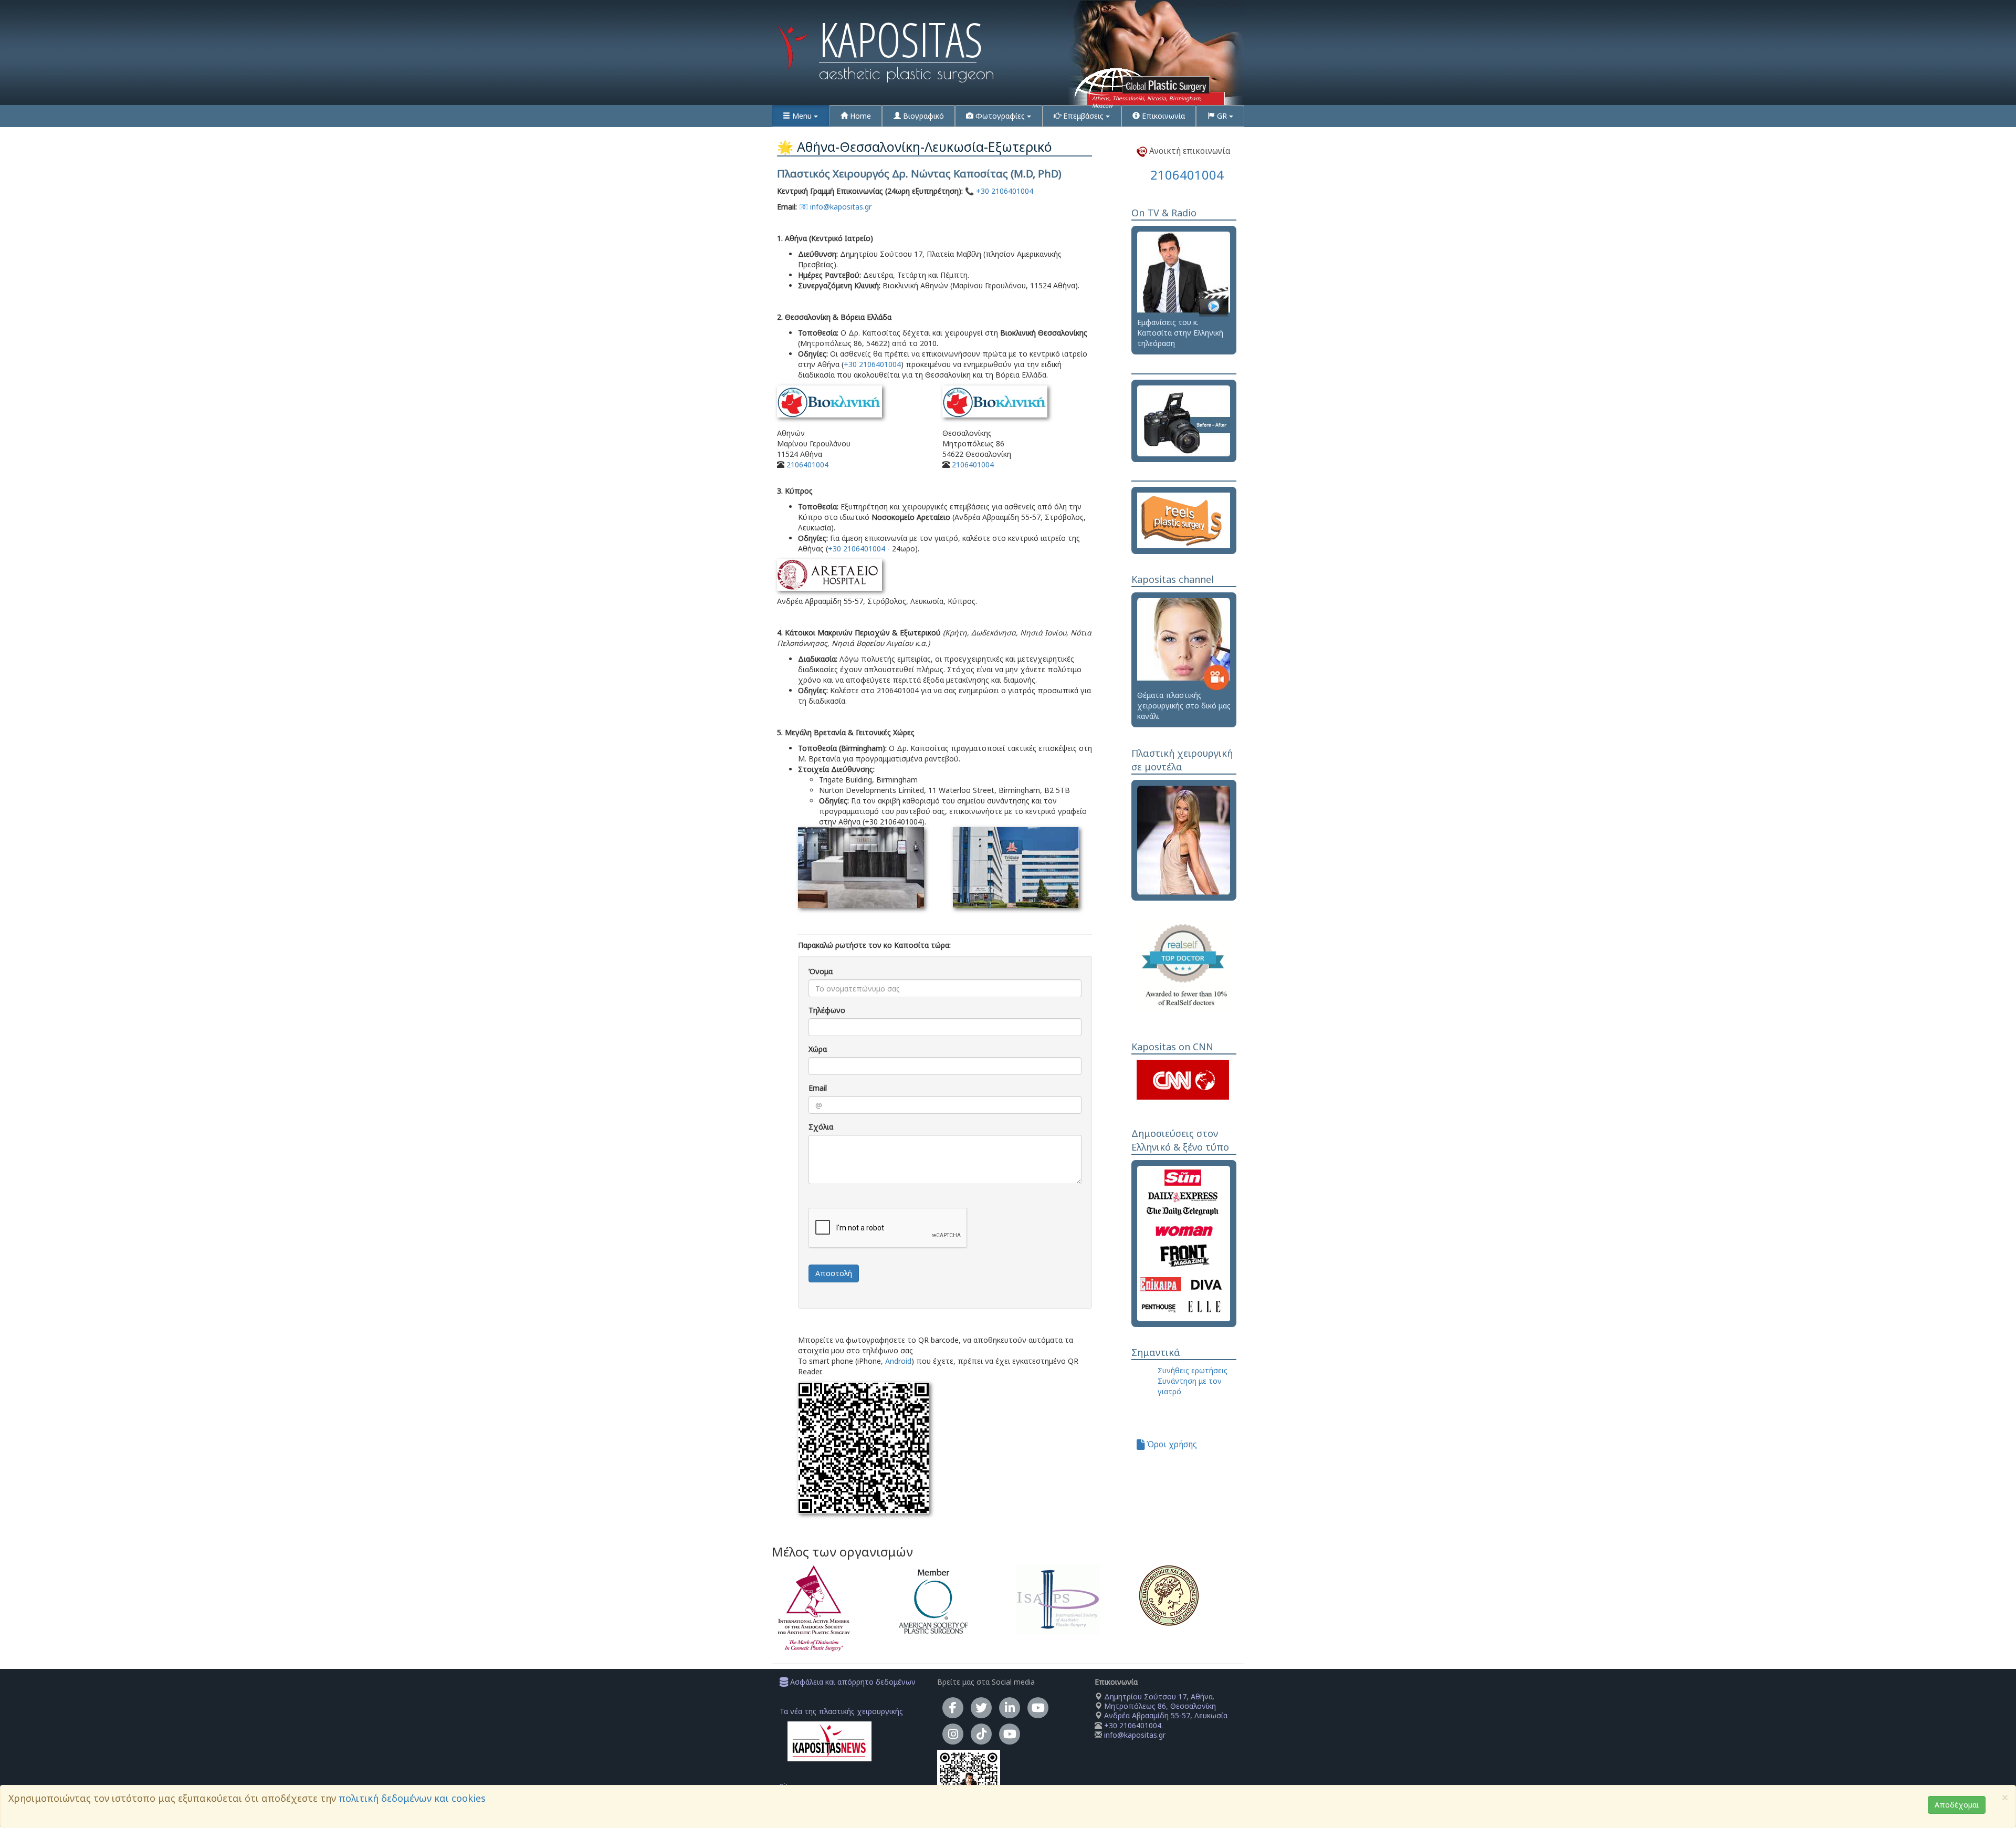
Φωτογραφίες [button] (1000, 116)
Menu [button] (802, 116)
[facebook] (953, 1708)
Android (898, 1361)
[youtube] (1038, 1708)
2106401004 (807, 464)
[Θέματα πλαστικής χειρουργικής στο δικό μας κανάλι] (1184, 644)
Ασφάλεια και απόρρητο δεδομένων (852, 1682)
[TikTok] (981, 1734)
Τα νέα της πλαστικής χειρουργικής (841, 1711)
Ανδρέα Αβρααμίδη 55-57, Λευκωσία (1166, 1715)
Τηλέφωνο (827, 1010)
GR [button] (1222, 116)
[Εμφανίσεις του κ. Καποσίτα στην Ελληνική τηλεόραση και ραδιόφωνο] (1184, 273)
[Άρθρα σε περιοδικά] (1184, 1243)
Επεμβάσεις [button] (1083, 116)
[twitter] (981, 1708)
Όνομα (821, 971)
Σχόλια (821, 1127)
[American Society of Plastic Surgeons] (947, 1601)
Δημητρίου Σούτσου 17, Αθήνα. (1158, 1696)
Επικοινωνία (1162, 116)
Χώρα (818, 1049)
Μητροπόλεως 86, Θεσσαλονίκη (1160, 1706)
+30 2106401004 (1005, 191)
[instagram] (953, 1734)
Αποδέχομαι (1957, 1805)
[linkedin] (1010, 1708)
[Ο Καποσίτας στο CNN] (1183, 1079)
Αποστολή (834, 1273)
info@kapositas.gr (841, 207)
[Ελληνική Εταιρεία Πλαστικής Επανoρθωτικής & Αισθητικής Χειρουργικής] (1191, 1595)
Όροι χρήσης (1171, 1444)
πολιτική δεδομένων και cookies (412, 1798)
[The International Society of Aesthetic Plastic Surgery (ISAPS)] (1069, 1599)
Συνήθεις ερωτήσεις (1193, 1370)
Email (818, 1088)
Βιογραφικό (922, 116)
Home (859, 116)
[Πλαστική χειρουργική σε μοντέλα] (1184, 839)
